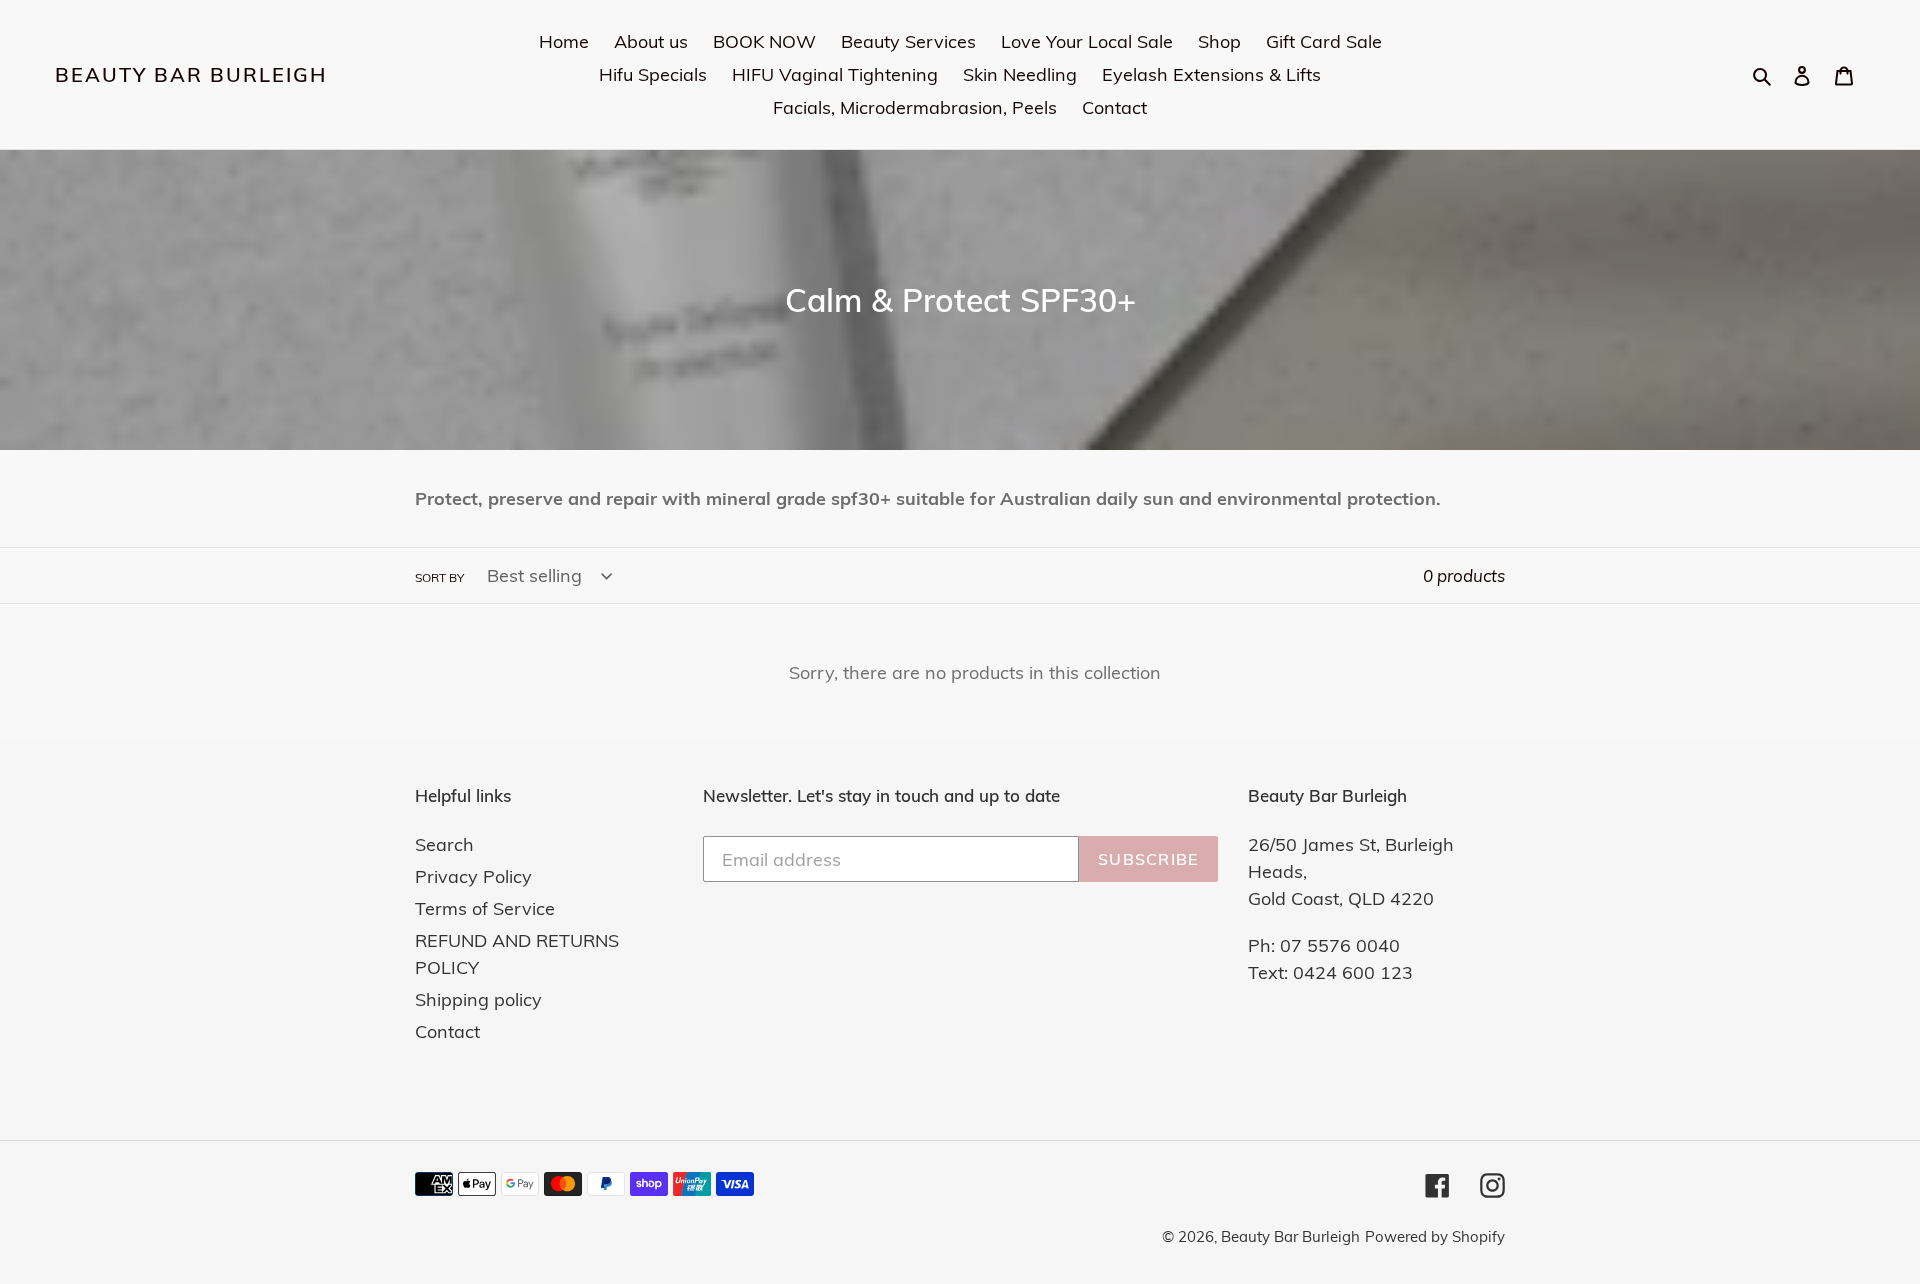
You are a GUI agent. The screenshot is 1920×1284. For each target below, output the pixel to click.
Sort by (439, 577)
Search (444, 844)
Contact (447, 1031)
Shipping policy (478, 999)
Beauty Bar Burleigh (191, 75)
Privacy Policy (473, 876)
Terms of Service (485, 908)
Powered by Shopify (1435, 1236)
